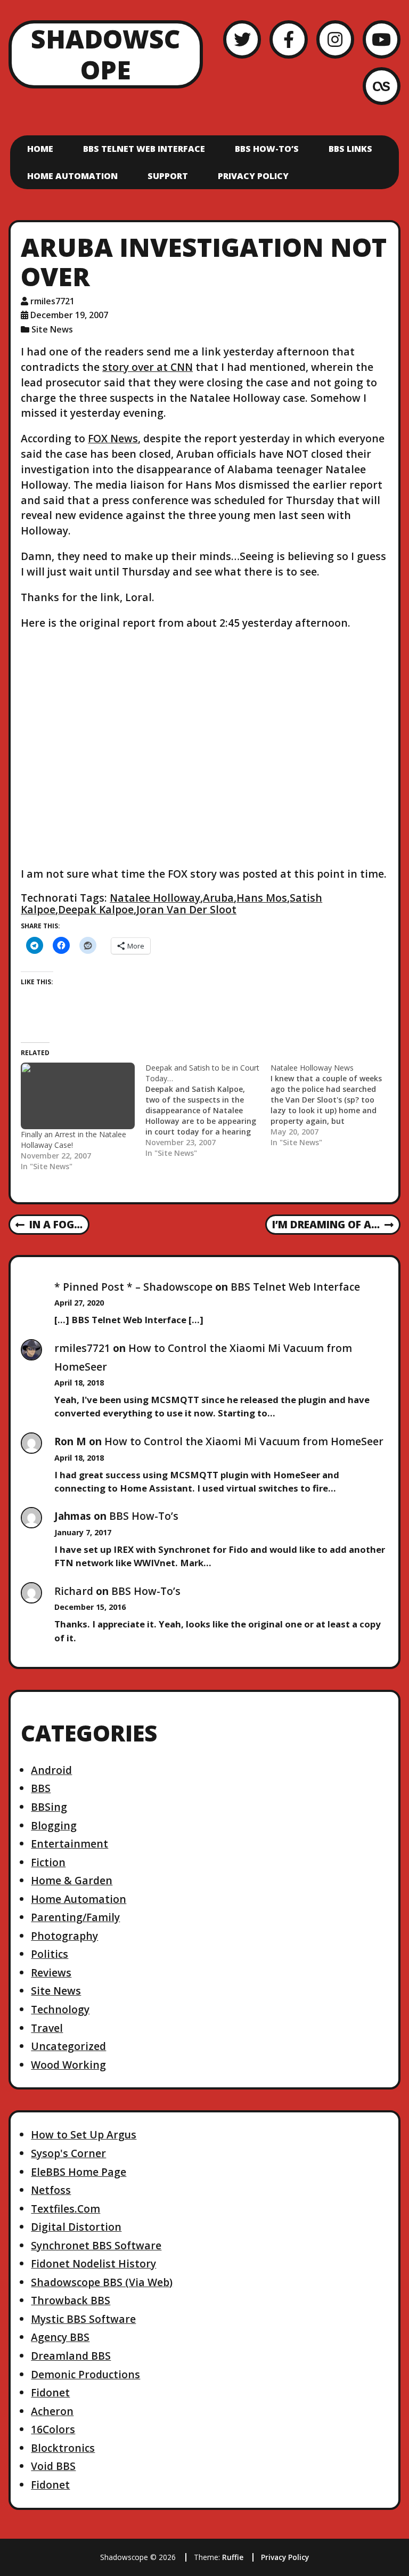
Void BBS (53, 2466)
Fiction (48, 1862)
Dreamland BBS (71, 2356)
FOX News (113, 438)
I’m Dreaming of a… (326, 1225)
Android (51, 1770)
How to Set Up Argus (84, 2134)
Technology (60, 2009)
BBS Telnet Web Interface (144, 149)
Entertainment (69, 1844)
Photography (64, 1936)
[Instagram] (335, 39)
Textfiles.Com (66, 2209)
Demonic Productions (85, 2374)
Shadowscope (105, 54)
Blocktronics (63, 2448)
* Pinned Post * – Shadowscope (133, 1287)
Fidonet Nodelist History (93, 2263)
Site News (52, 329)
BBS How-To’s (267, 149)
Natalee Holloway (155, 898)
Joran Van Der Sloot (186, 909)
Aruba (218, 898)
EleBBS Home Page (79, 2172)
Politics (50, 1954)
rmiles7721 (52, 301)
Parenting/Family (75, 1917)
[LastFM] (382, 86)
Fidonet (50, 2392)
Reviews (51, 1972)
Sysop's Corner (68, 2153)
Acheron (52, 2411)
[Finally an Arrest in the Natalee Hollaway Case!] (78, 1096)
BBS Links (350, 149)
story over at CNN (148, 367)
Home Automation (72, 176)
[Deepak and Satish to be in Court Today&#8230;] (208, 1111)
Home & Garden (72, 1880)
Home (40, 149)
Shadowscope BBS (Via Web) (102, 2282)
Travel (47, 2028)
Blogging (54, 1825)
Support (168, 176)
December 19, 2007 (69, 315)
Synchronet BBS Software (96, 2245)
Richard (74, 1591)
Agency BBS (60, 2337)
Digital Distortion (76, 2227)
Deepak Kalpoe (96, 909)
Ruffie (233, 2557)
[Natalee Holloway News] (333, 1105)
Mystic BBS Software (83, 2319)
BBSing (49, 1807)
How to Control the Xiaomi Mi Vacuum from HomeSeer (244, 1441)
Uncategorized (68, 2046)
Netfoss (51, 2190)
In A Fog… (49, 1225)
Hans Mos (262, 898)
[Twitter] (242, 39)
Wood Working (68, 2065)
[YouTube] (382, 39)
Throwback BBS (71, 2300)
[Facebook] (288, 39)
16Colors (53, 2429)
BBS (41, 1788)
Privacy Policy (253, 176)
